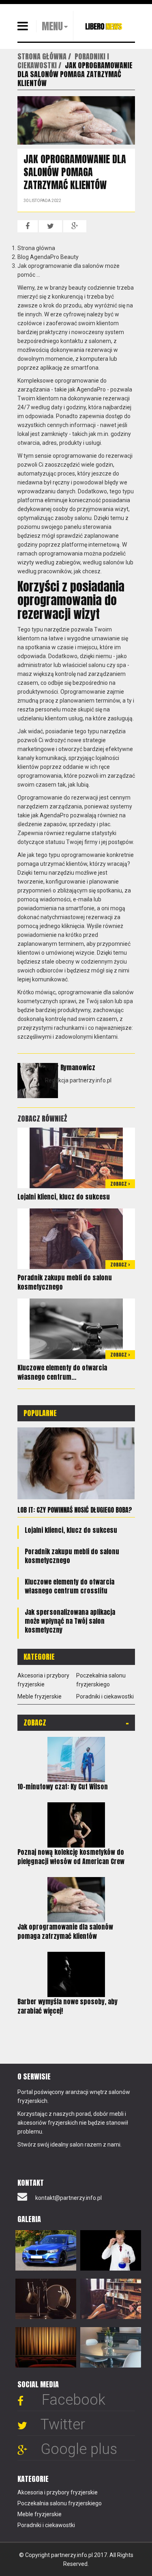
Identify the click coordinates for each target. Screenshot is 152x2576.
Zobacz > (120, 1184)
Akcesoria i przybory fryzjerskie (58, 2492)
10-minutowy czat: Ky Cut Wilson (63, 1787)
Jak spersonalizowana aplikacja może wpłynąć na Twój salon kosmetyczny (70, 1621)
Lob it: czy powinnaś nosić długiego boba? (75, 1510)
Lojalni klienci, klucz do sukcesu (64, 1197)
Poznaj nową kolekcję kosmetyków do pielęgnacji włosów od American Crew (71, 1857)
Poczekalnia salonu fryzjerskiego (60, 2503)
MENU (52, 26)
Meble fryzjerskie (40, 1696)
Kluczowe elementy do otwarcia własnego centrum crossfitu (70, 1586)
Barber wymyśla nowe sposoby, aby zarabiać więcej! (67, 2006)
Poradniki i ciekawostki (105, 1696)
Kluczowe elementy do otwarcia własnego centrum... (62, 1372)
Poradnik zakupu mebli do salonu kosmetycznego (65, 1282)
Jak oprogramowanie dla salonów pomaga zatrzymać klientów (65, 1931)
